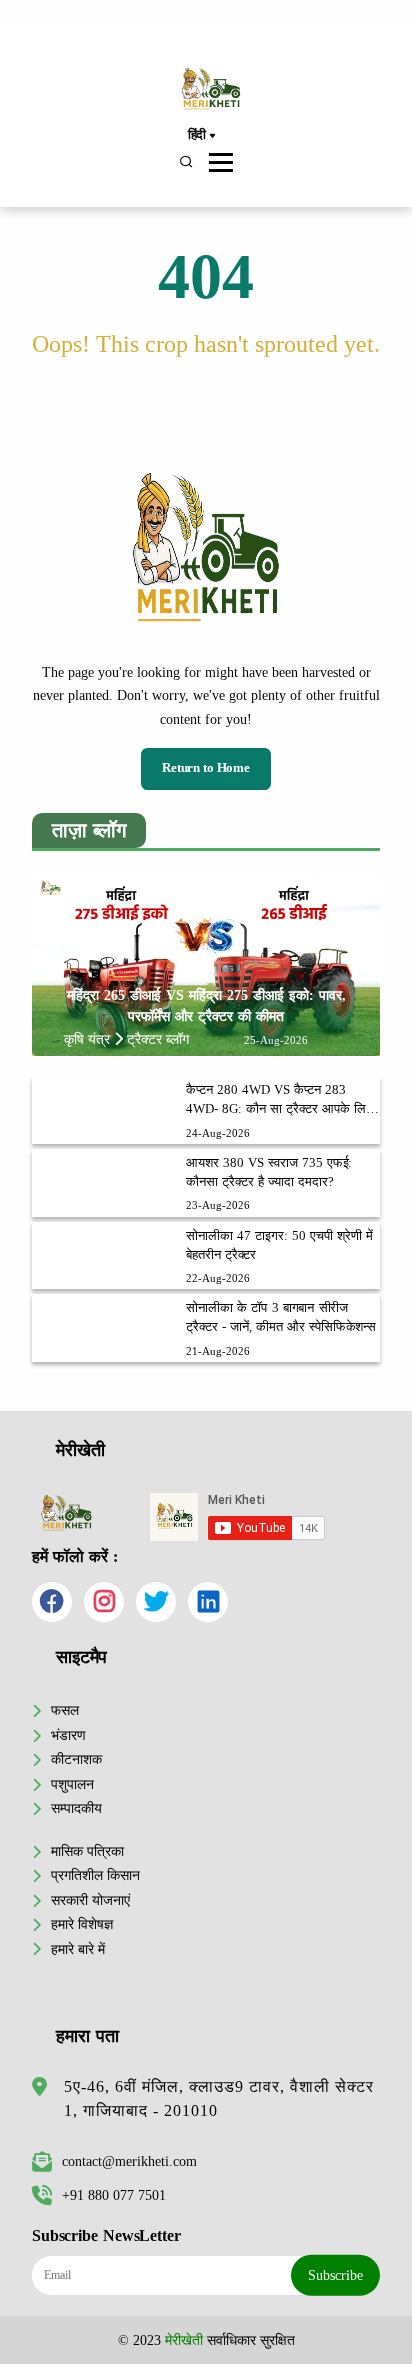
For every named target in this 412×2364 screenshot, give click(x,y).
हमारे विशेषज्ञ (82, 1924)
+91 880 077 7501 (114, 2195)
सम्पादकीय (76, 1808)
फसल (65, 1710)
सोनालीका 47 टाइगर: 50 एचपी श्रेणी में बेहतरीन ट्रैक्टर (279, 1245)
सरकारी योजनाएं (90, 1900)
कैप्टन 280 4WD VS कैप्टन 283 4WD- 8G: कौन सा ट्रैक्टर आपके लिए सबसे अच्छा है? (278, 1101)
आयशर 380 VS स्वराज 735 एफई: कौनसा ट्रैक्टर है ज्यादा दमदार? (269, 1172)
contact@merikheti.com (129, 2161)
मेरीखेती (184, 2340)
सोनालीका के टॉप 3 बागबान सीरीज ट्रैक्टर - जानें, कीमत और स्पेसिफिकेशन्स (281, 1317)
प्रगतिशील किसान (95, 1875)
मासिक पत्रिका (87, 1851)
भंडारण (68, 1735)
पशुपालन (72, 1784)
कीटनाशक (76, 1759)
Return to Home (206, 768)
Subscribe (335, 2275)
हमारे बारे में (78, 1949)
